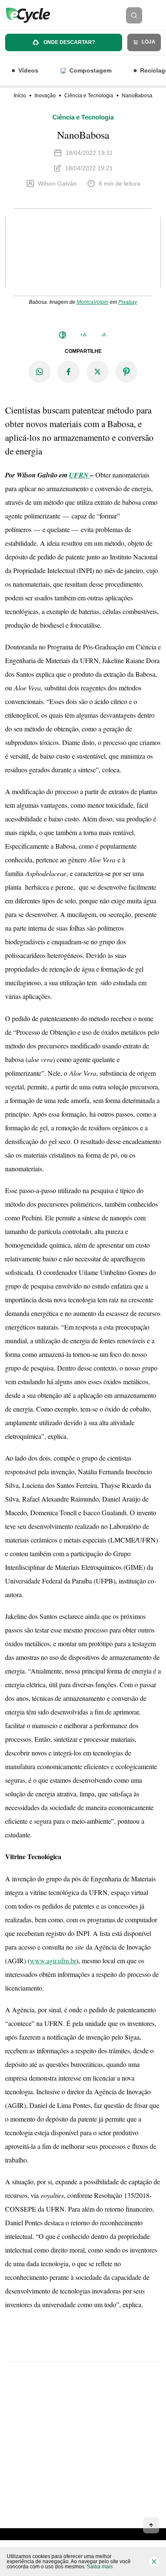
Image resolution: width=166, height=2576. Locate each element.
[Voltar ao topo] (151, 2525)
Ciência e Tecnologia (89, 96)
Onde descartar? (69, 42)
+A (83, 335)
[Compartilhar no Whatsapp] (40, 372)
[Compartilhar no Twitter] (97, 372)
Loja (148, 42)
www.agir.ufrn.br (53, 1960)
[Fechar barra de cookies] (154, 2561)
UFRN (79, 475)
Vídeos (28, 70)
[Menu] (157, 15)
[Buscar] (134, 15)
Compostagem (90, 70)
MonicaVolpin (93, 302)
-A (103, 335)
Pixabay (128, 302)
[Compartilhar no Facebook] (69, 372)
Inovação (45, 96)
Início (20, 96)
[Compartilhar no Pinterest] (126, 372)
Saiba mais (100, 2567)
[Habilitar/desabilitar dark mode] (63, 335)
